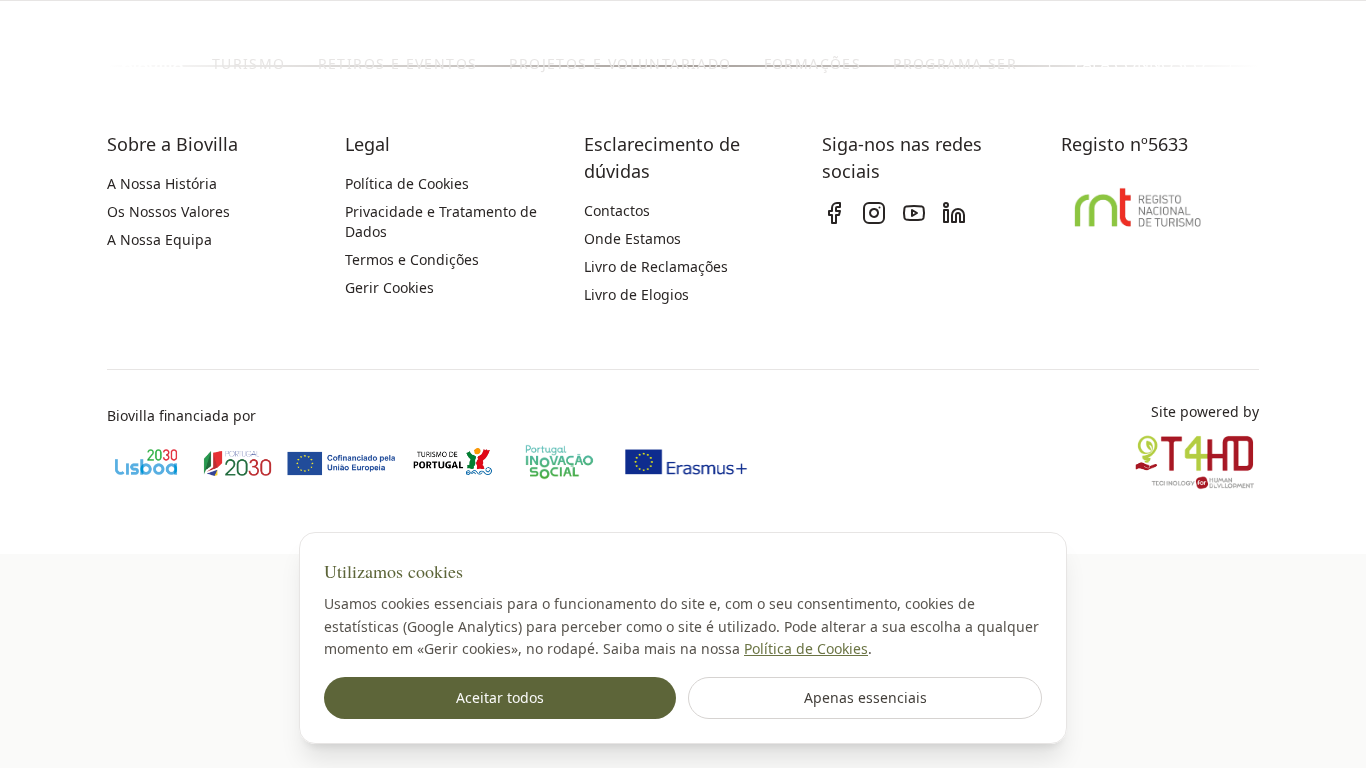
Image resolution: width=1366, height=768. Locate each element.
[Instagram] (874, 213)
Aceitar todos (500, 697)
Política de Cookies (806, 648)
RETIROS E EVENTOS (398, 63)
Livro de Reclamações (656, 266)
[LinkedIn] (954, 213)
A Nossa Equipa (159, 239)
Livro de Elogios (636, 294)
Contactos (617, 210)
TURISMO (249, 63)
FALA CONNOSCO (1140, 64)
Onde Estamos (632, 238)
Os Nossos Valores (168, 211)
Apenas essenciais (865, 697)
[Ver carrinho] (1281, 64)
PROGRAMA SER (955, 63)
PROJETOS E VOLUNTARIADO (620, 63)
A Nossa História (162, 183)
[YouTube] (914, 213)
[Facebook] (834, 213)
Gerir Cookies (389, 287)
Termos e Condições (412, 259)
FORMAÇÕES (813, 63)
